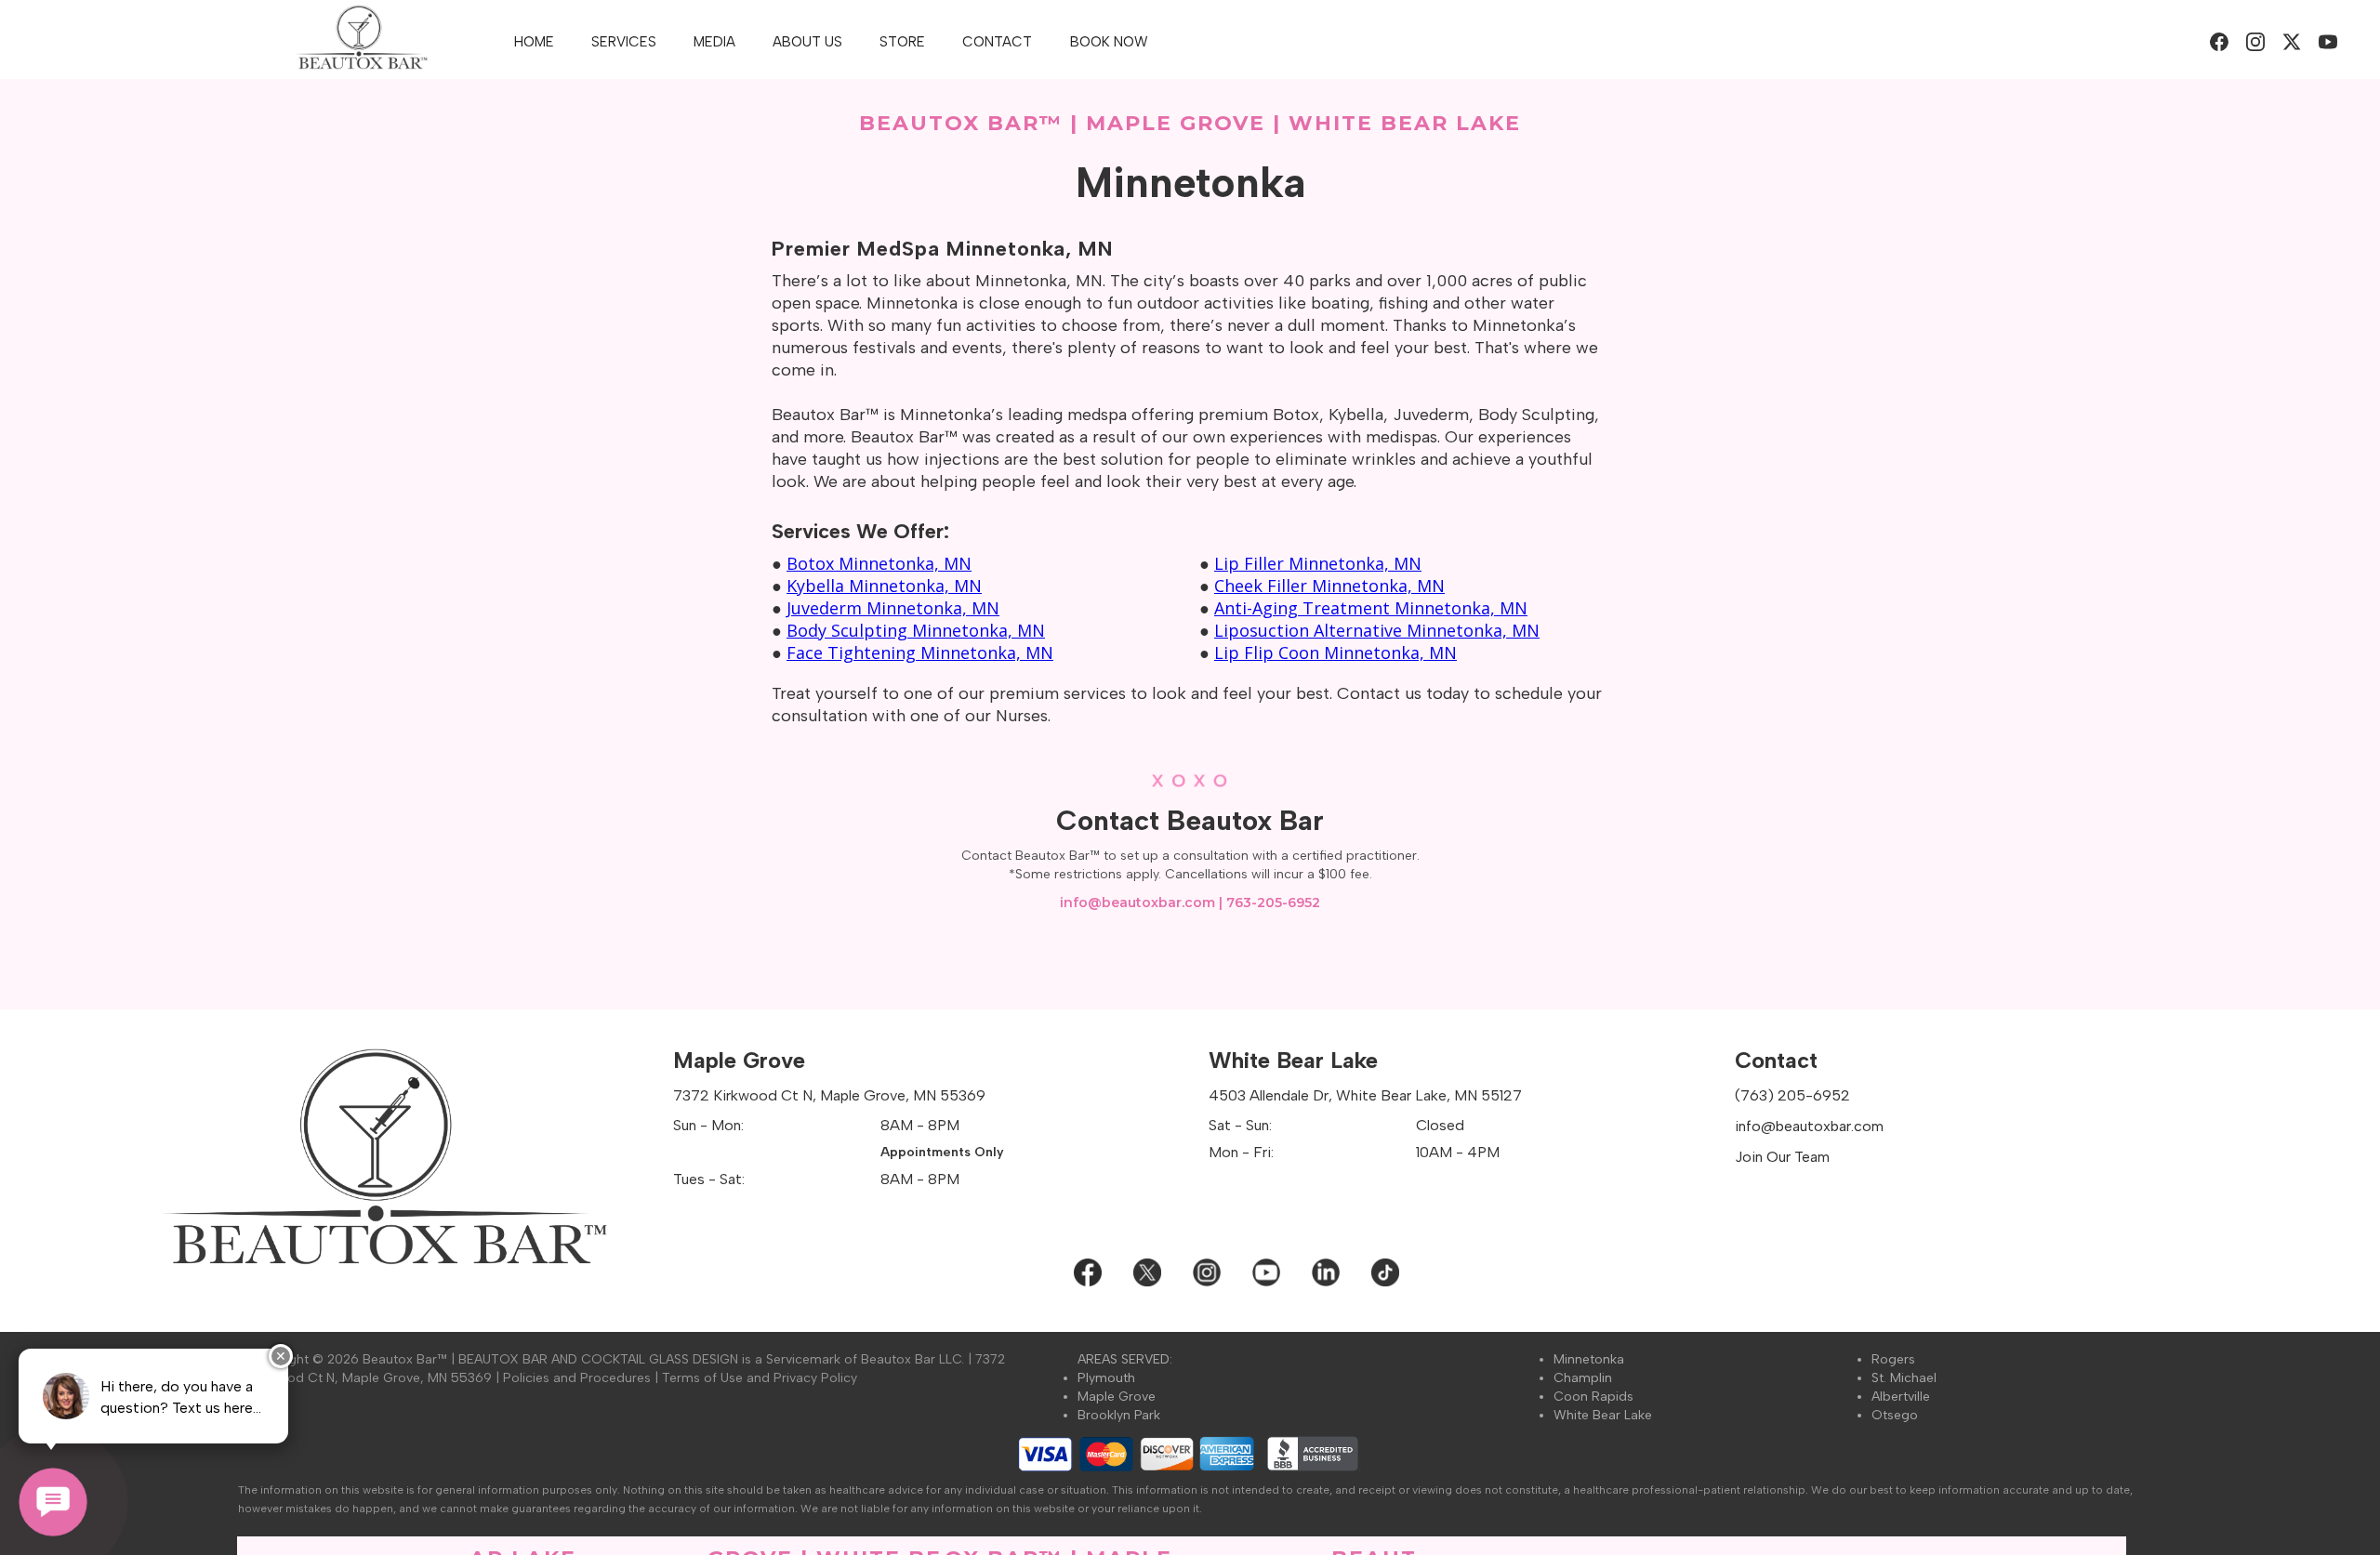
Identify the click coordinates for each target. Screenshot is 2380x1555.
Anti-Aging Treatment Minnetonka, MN (1371, 608)
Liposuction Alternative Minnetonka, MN (1377, 630)
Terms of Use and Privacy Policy (760, 1378)
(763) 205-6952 (1792, 1095)
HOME (534, 42)
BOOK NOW (1109, 42)
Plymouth (1106, 1378)
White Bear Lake (1603, 1415)
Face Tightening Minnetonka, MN (920, 652)
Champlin (1583, 1378)
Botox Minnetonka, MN (879, 563)
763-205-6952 (1273, 903)
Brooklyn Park (1119, 1415)
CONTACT (997, 42)
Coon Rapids (1593, 1397)
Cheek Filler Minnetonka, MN (1329, 586)
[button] (624, 42)
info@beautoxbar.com (1137, 903)
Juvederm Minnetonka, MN (893, 608)
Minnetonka (1589, 1359)
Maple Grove (1117, 1397)
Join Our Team (1782, 1157)
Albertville (1901, 1397)
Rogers (1893, 1359)
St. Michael (1904, 1378)
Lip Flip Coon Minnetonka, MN (1335, 652)
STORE (902, 42)
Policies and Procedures (577, 1378)
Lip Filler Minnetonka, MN (1318, 563)
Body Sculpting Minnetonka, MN (916, 630)
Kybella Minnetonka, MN (884, 586)
